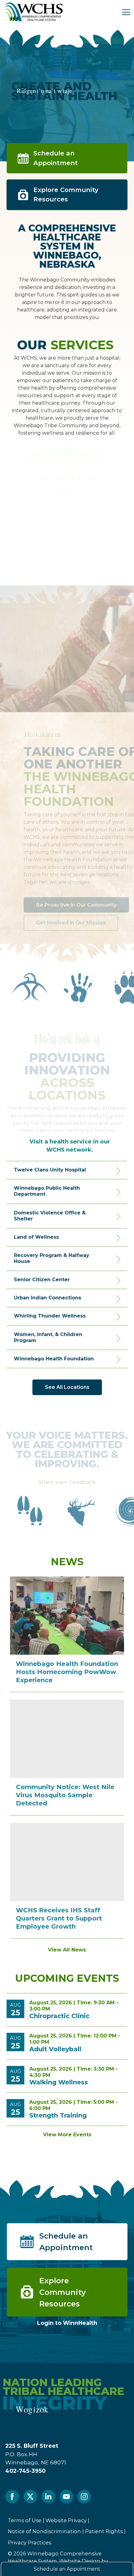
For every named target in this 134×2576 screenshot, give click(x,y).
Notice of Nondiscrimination (44, 2531)
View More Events (67, 2135)
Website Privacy (66, 2520)
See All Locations (67, 1387)
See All (67, 489)
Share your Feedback (67, 1478)
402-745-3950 (25, 2471)
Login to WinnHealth (67, 2323)
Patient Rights (104, 2531)
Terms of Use (25, 2520)
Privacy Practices (29, 2543)
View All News (67, 1950)
